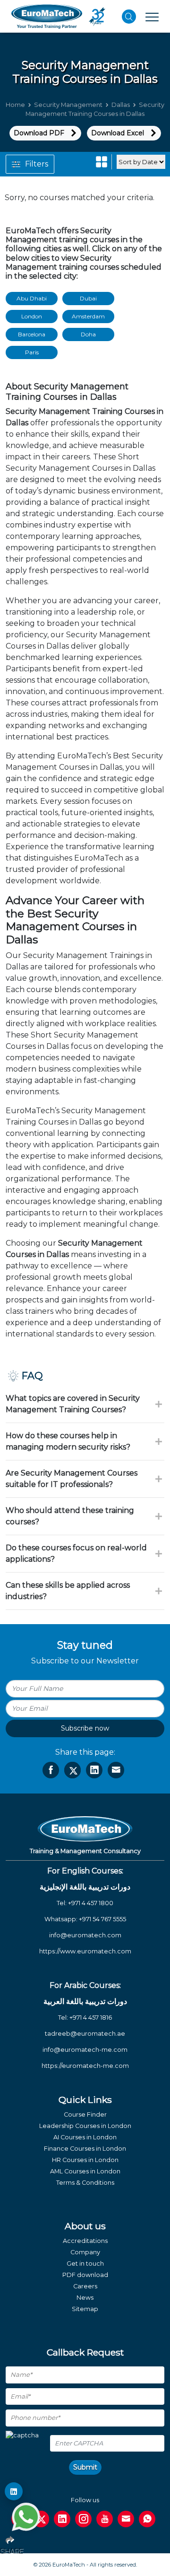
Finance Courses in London (85, 2149)
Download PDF (39, 133)
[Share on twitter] (72, 1770)
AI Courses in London (85, 2137)
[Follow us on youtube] (105, 2519)
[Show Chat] (26, 2517)
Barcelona (32, 334)
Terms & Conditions (85, 2183)
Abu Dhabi (32, 298)
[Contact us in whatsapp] (147, 2519)
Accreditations (85, 2241)
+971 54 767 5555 (102, 1919)
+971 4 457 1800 (91, 1903)
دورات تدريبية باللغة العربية (85, 2001)
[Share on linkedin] (94, 1770)
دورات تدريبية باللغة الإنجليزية (85, 1887)
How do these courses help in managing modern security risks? (68, 1441)
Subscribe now (85, 1728)
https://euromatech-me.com (85, 2066)
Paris (32, 352)
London (32, 316)
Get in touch (85, 2264)
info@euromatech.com (85, 1935)
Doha (88, 334)
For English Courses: (85, 1871)
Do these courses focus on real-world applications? (76, 1553)
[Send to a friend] (116, 1770)
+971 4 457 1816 (91, 2018)
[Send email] (126, 2519)
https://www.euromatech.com (85, 1951)
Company (85, 2252)
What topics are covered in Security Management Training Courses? (73, 1404)
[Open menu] (152, 17)
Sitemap (85, 2309)
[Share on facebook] (51, 1770)
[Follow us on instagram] (83, 2519)
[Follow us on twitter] (41, 2519)
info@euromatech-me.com (85, 2050)
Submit (85, 2467)
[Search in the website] (129, 17)
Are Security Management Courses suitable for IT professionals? (72, 1479)
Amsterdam (88, 316)
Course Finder (85, 2114)
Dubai (88, 298)
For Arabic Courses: (85, 1985)
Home (15, 105)
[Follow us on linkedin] (62, 2519)
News (85, 2298)
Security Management (68, 105)
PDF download (85, 2275)
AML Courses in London (85, 2171)
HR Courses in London (85, 2160)
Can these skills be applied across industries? (68, 1591)
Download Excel (118, 133)
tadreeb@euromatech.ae (85, 2034)
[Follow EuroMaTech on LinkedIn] (14, 2491)
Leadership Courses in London (85, 2126)
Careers (85, 2286)
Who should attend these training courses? (70, 1516)
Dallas (121, 105)
